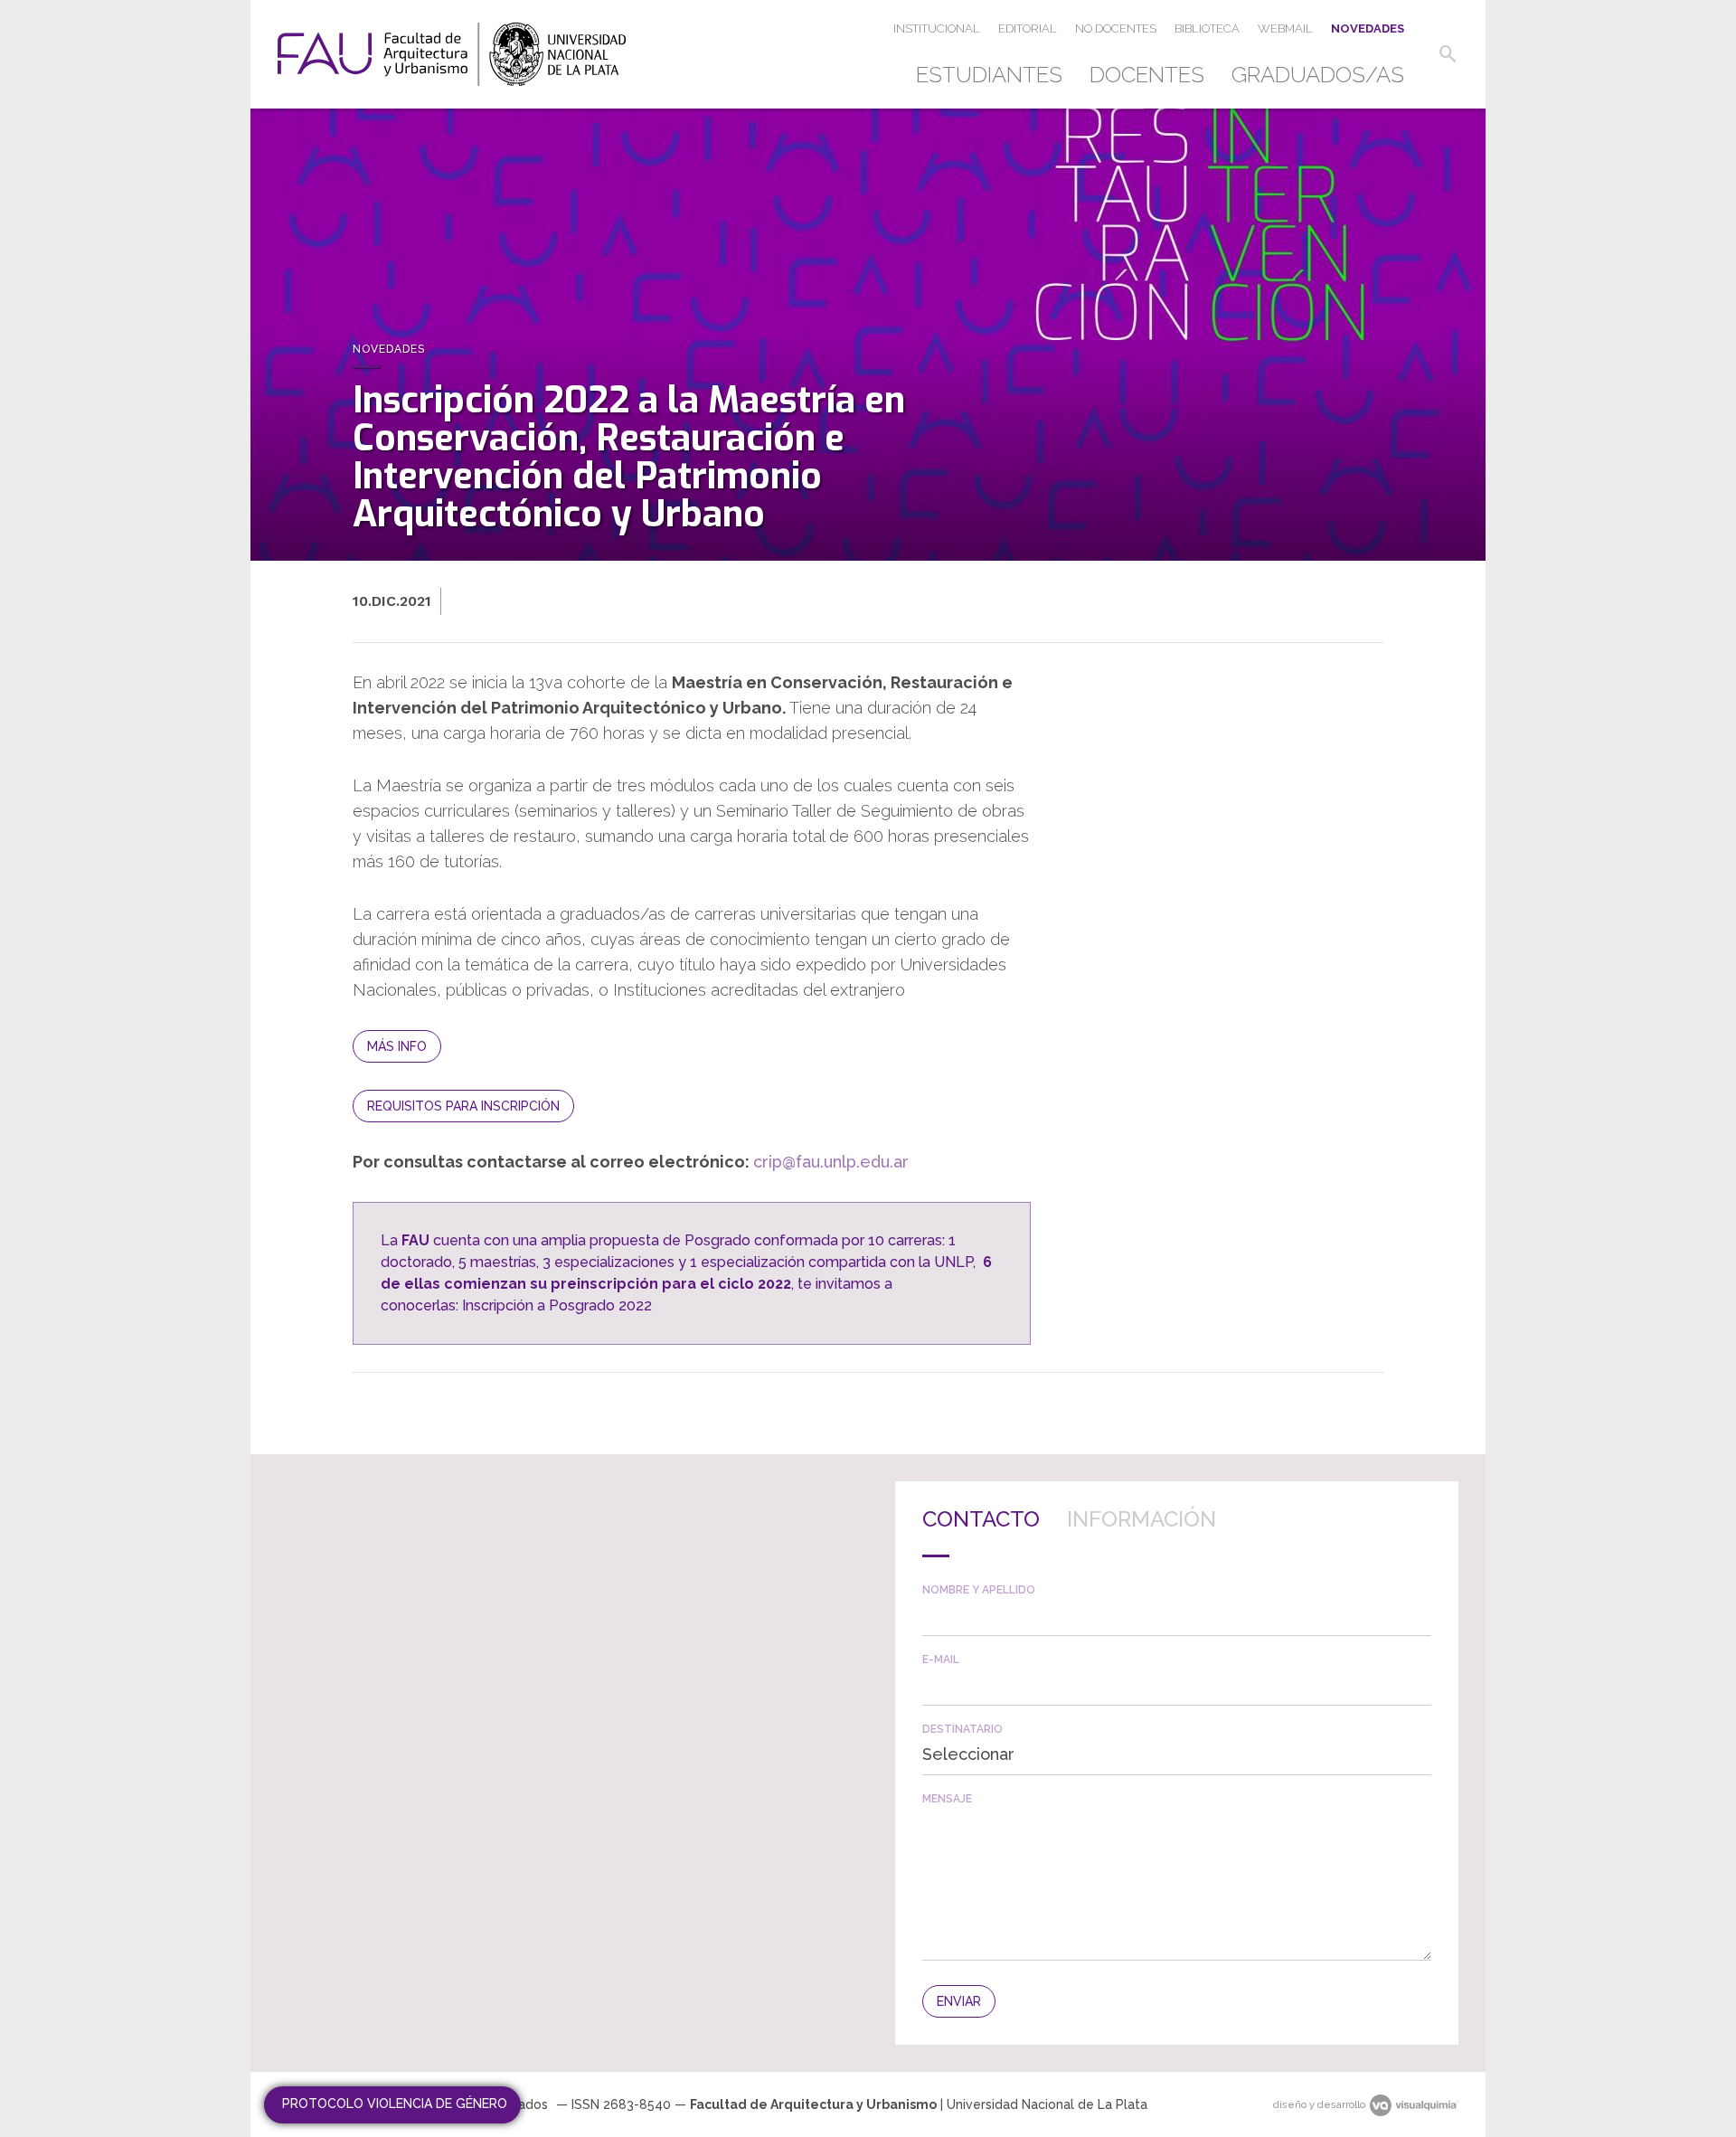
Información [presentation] (1142, 1519)
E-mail (941, 1659)
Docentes (1147, 75)
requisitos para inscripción (463, 1106)
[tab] (981, 1533)
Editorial (1028, 28)
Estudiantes (989, 75)
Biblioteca (1207, 28)
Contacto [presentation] (981, 1519)
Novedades (1368, 28)
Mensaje (947, 1799)
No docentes (1116, 28)
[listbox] (1177, 1754)
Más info (397, 1046)
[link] (452, 54)
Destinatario (962, 1729)
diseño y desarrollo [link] (1319, 2105)
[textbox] (1177, 1616)
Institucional (937, 28)
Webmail (1285, 28)
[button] (1448, 54)
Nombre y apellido (979, 1590)
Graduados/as (1318, 75)
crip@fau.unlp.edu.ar (831, 1162)
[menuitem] (996, 75)
